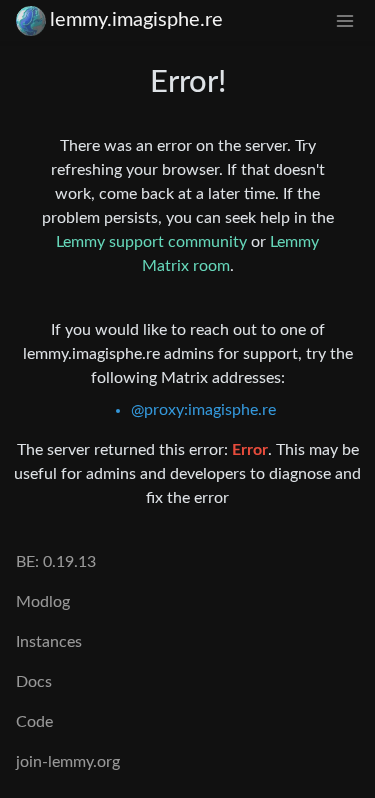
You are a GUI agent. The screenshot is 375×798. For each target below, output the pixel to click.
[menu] (345, 20)
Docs (34, 682)
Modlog (43, 602)
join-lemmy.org (68, 762)
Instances (49, 642)
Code (34, 722)
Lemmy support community (151, 242)
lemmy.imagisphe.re (136, 20)
